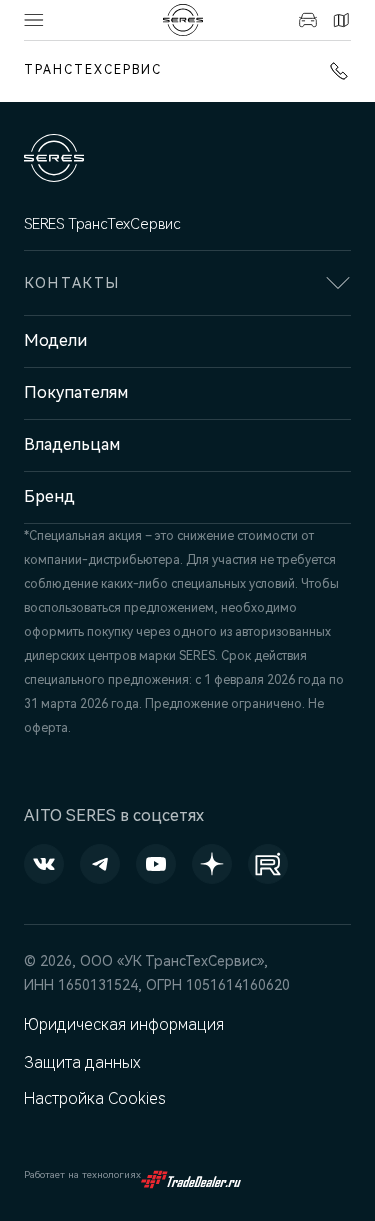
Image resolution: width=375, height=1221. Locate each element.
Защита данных (82, 1062)
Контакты (338, 20)
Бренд (49, 496)
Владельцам (72, 444)
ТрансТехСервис (93, 70)
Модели (55, 340)
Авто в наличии (305, 20)
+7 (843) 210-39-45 (335, 71)
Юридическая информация (124, 1024)
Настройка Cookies (95, 1098)
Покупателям (76, 392)
